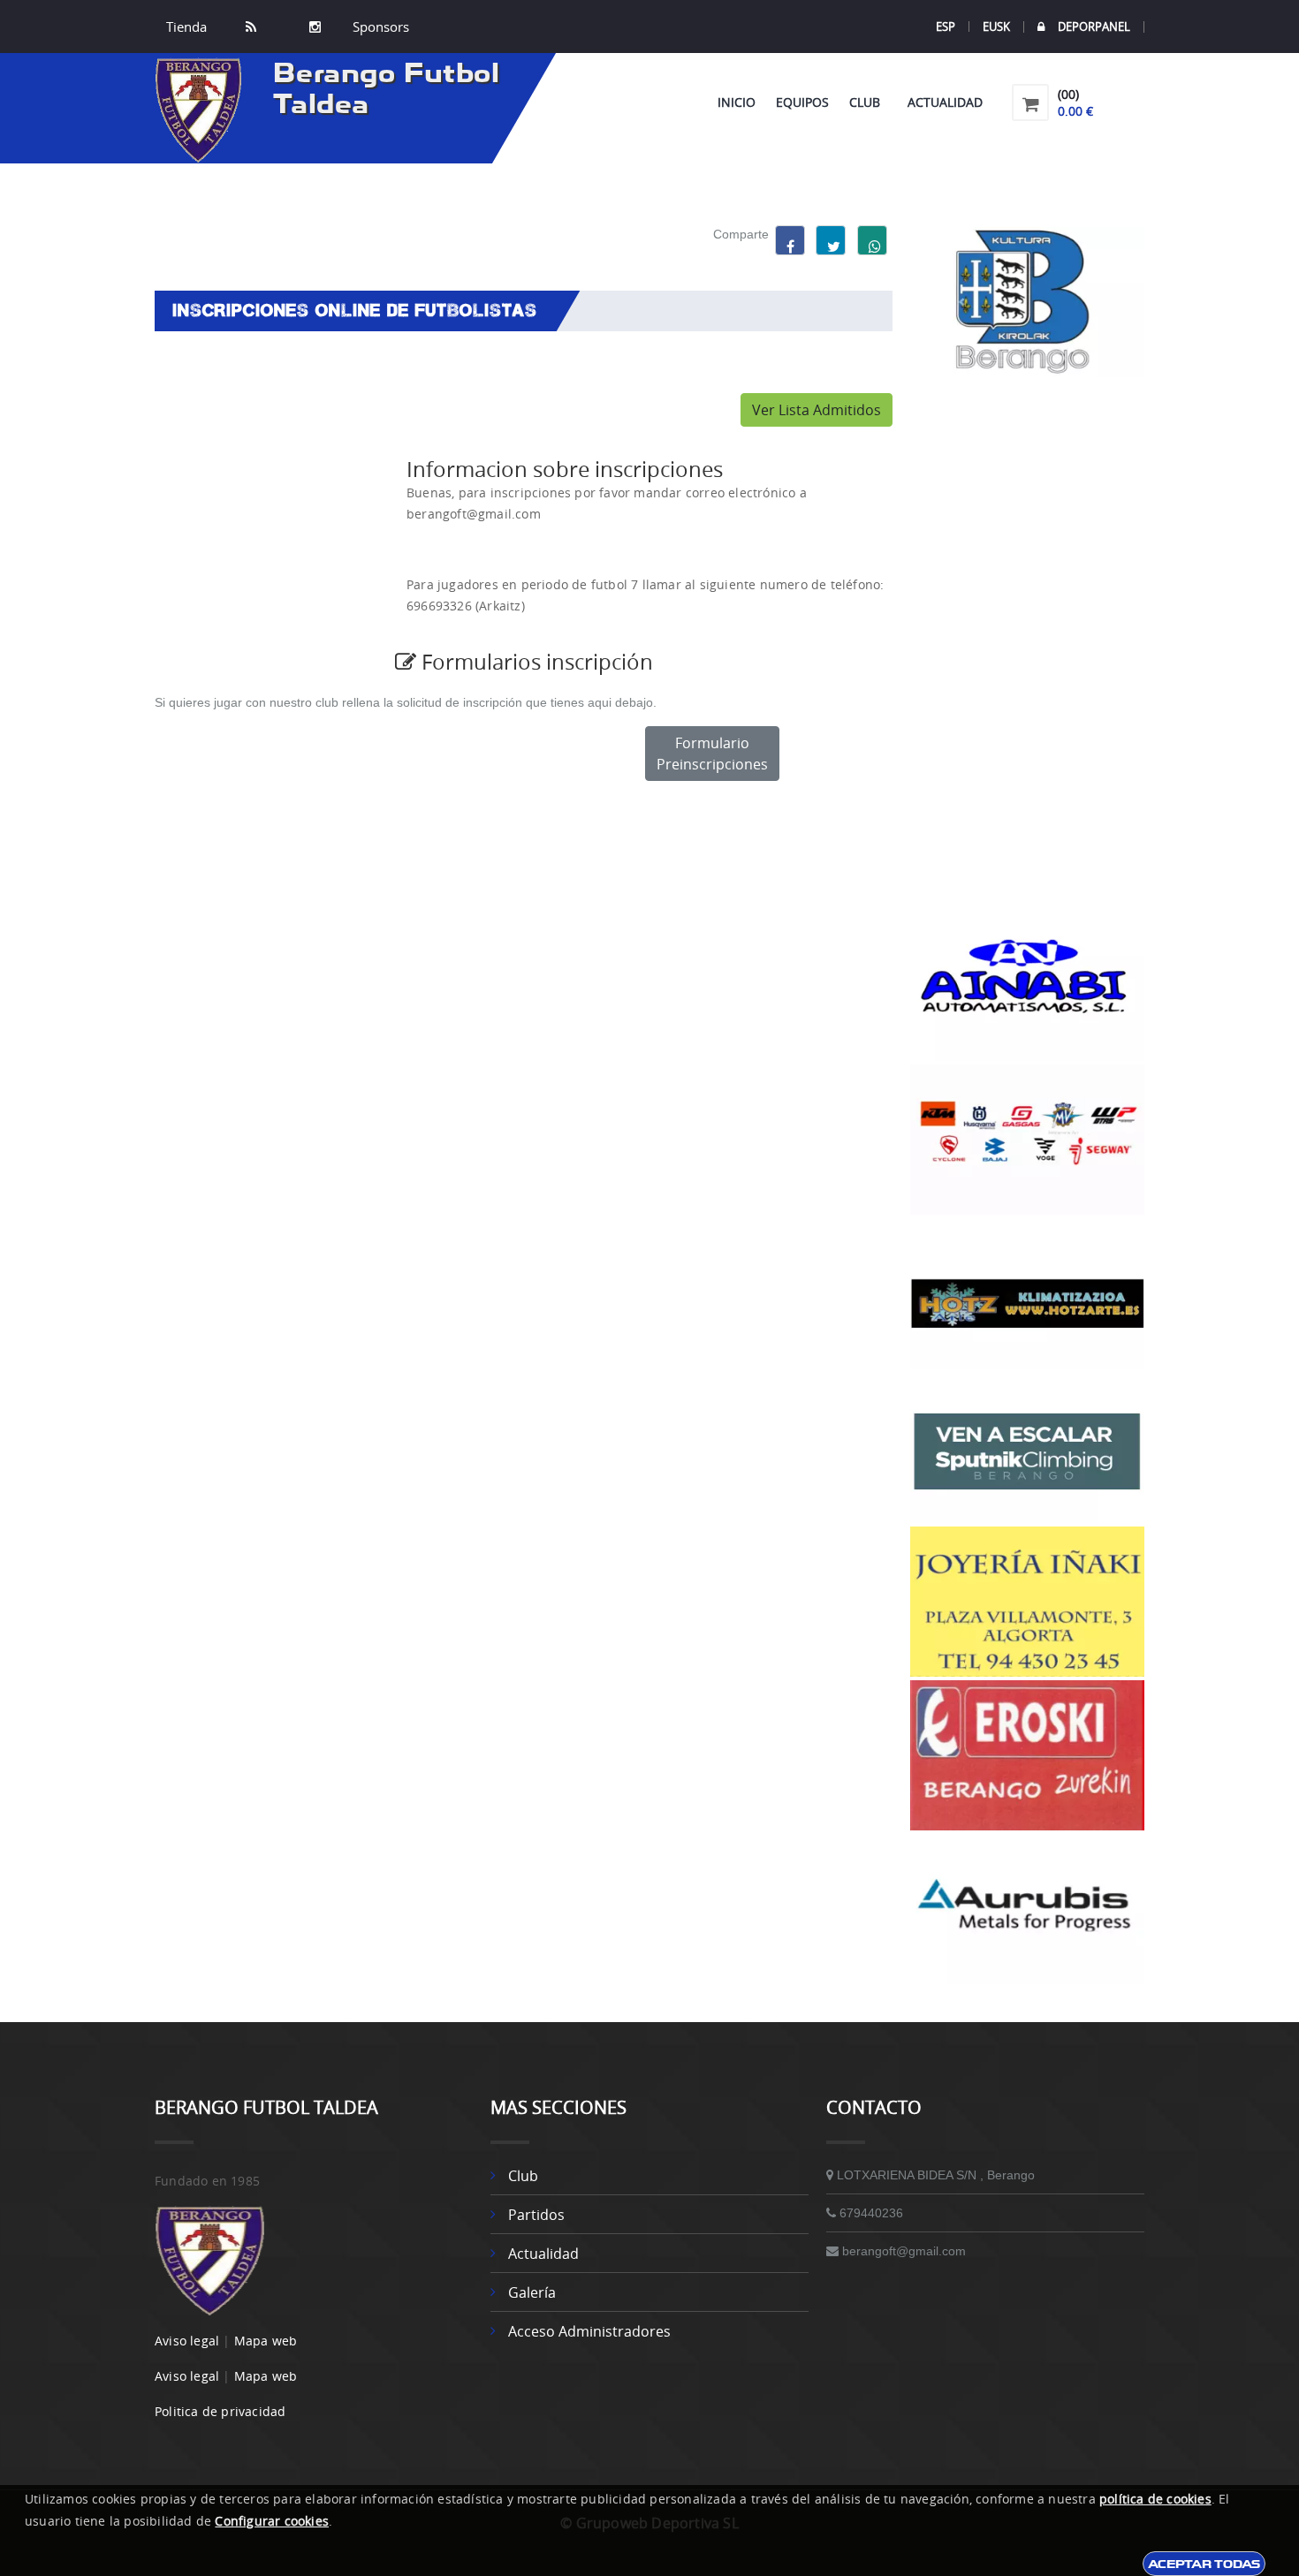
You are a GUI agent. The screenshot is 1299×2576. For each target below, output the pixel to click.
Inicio (737, 102)
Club (868, 102)
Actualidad (945, 102)
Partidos (536, 2215)
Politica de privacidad (220, 2411)
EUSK (996, 27)
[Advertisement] (1027, 644)
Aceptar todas (1204, 2564)
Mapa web (266, 2341)
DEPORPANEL (1094, 27)
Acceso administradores (589, 2331)
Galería (532, 2292)
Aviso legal (187, 2341)
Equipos (802, 102)
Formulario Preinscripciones (712, 754)
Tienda (186, 27)
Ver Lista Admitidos (817, 410)
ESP (946, 27)
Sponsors (379, 27)
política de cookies (1155, 2499)
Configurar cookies (272, 2521)
